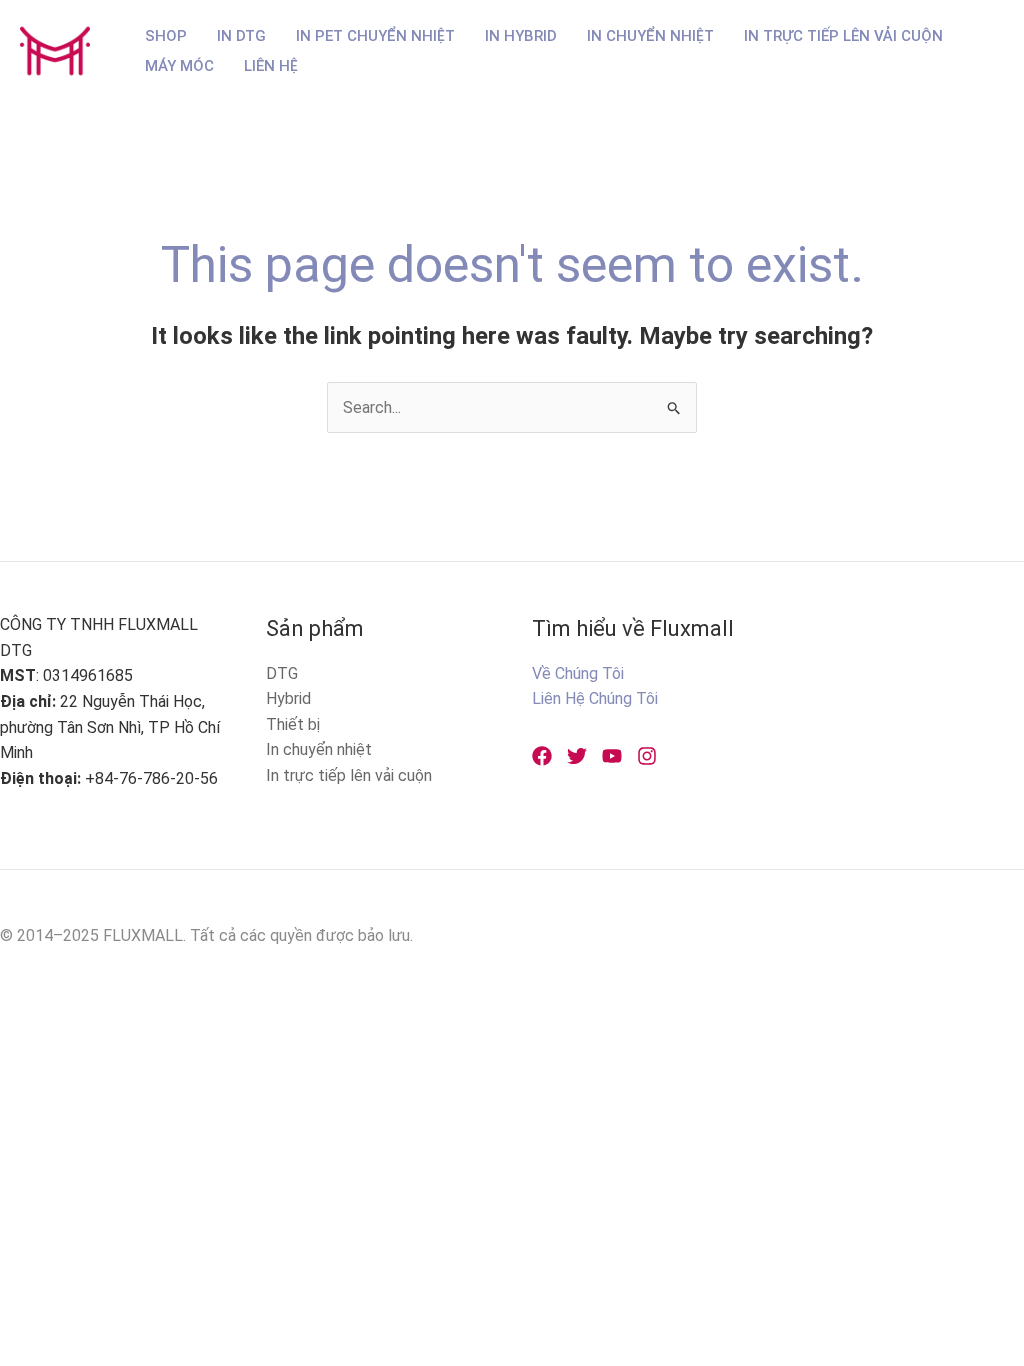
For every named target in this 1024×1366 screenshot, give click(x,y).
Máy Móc (179, 66)
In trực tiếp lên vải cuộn (349, 775)
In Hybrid (521, 36)
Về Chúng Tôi (578, 673)
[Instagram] (647, 756)
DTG (282, 673)
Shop (166, 36)
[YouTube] (612, 756)
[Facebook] (542, 756)
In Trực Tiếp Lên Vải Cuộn (843, 36)
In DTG (241, 36)
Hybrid (288, 698)
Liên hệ (271, 66)
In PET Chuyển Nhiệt (375, 36)
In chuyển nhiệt (319, 749)
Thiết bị (293, 724)
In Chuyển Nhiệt (650, 36)
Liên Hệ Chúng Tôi (595, 698)
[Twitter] (577, 756)
